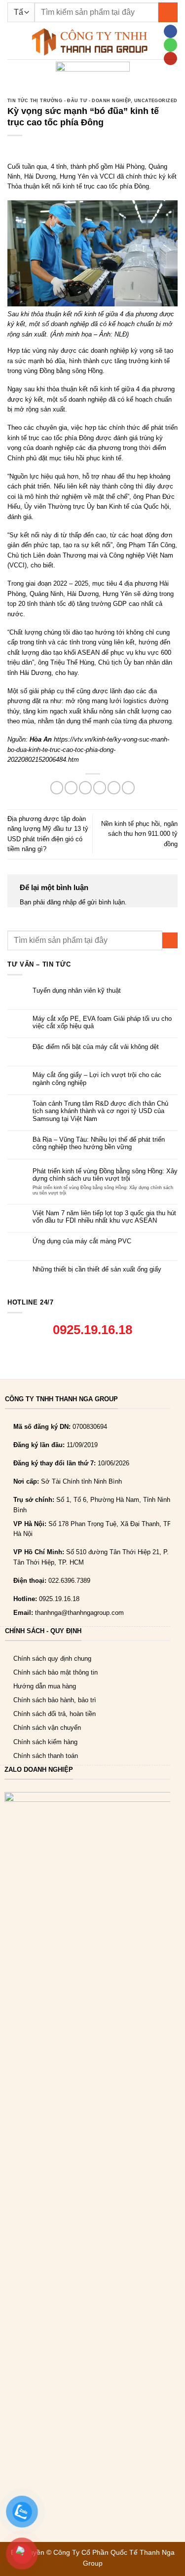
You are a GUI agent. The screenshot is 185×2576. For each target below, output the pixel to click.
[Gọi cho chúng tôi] (170, 45)
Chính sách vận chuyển (47, 1728)
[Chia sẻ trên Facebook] (71, 788)
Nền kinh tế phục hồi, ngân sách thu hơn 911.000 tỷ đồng (139, 834)
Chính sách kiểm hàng (45, 1742)
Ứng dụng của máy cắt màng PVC (82, 1241)
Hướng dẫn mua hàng (45, 1686)
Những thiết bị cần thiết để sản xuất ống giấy (97, 1269)
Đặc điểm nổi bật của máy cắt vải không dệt (96, 1047)
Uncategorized (156, 101)
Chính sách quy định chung (52, 1659)
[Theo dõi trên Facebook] (170, 31)
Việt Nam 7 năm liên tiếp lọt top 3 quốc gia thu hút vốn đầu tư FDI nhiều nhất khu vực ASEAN (104, 1217)
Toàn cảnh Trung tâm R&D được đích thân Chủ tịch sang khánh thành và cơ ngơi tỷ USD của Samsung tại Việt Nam (100, 1111)
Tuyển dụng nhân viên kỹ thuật (77, 990)
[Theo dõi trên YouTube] (170, 58)
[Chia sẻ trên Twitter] (85, 788)
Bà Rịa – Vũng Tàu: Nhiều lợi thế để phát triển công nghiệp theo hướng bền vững (99, 1143)
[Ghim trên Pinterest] (114, 788)
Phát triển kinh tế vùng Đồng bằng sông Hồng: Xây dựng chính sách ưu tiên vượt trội (105, 1175)
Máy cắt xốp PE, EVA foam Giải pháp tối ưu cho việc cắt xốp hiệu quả (102, 1022)
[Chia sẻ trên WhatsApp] (57, 788)
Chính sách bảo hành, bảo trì (55, 1700)
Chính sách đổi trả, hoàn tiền (55, 1714)
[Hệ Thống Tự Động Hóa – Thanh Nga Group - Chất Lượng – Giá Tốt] (90, 42)
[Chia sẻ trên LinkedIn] (128, 788)
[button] (12, 42)
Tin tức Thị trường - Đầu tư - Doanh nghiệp (69, 101)
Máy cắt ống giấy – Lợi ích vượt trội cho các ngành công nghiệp (97, 1079)
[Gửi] (168, 12)
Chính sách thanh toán (46, 1756)
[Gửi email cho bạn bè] (100, 788)
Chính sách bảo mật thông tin (55, 1672)
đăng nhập (62, 902)
